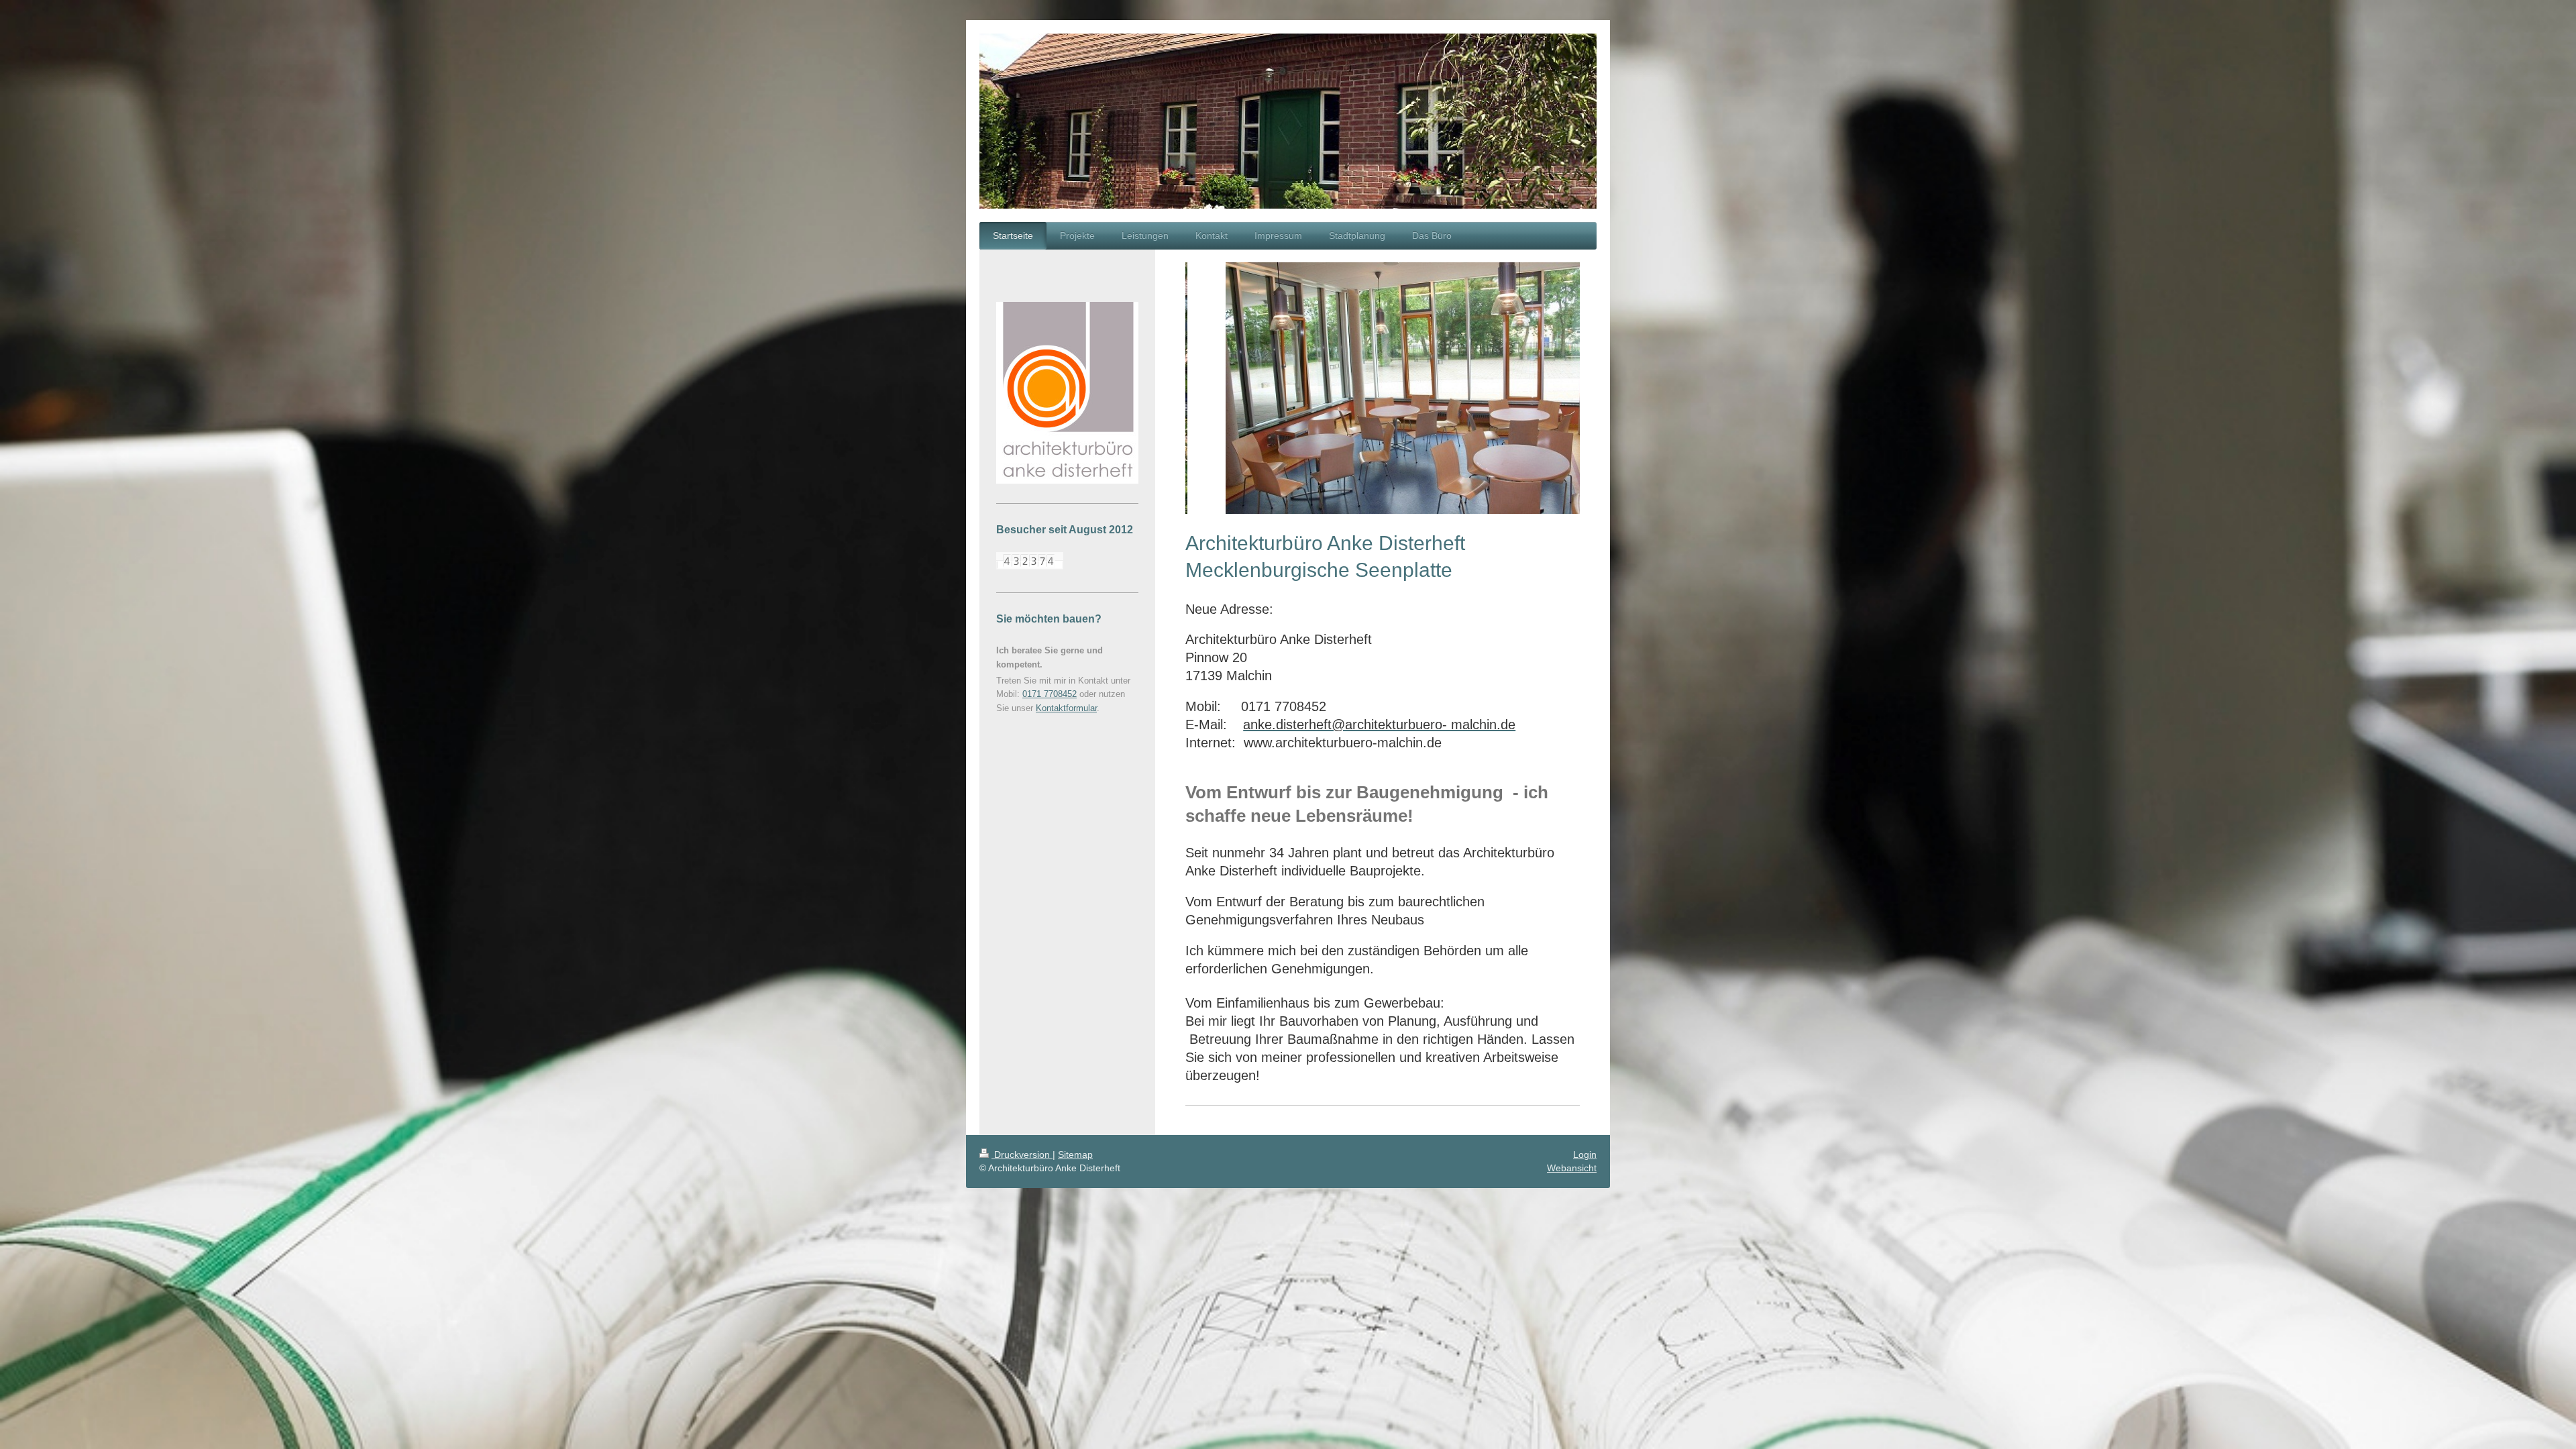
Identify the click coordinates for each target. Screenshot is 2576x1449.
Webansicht (1572, 1168)
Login (1585, 1155)
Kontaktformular (1066, 708)
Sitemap (1075, 1155)
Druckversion (1022, 1155)
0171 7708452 (1050, 694)
